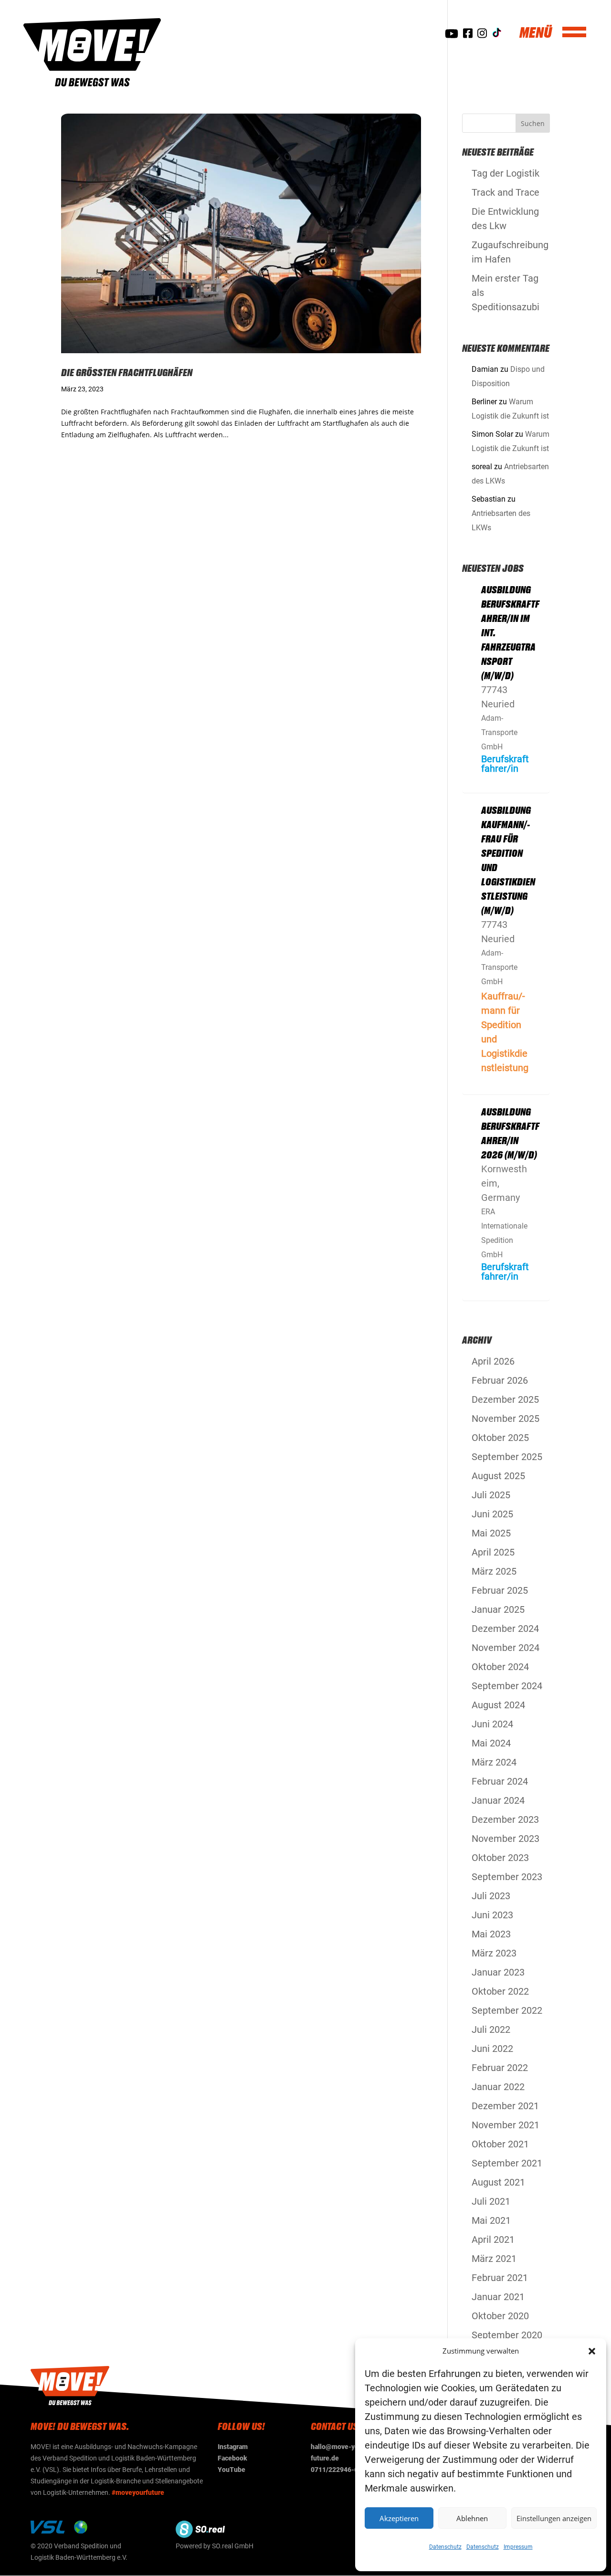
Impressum (518, 2547)
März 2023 (494, 1953)
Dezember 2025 (505, 1399)
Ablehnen (472, 2518)
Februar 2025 (500, 1590)
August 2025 (498, 1476)
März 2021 (494, 2259)
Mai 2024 (491, 1743)
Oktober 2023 (500, 1858)
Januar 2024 (498, 1800)
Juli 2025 (491, 1495)
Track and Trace (506, 192)
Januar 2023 (498, 1972)
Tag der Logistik (506, 173)
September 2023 (507, 1877)
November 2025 (506, 1419)
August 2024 (498, 1705)
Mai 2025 (491, 1533)
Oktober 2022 (500, 1991)
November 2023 (506, 1839)
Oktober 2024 (500, 1667)
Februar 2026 (500, 1380)
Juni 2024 (492, 1724)
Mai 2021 (491, 2220)
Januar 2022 (498, 2087)
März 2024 (494, 1762)
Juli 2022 (491, 2029)
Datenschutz (445, 2547)
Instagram (233, 2447)
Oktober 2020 (500, 2316)
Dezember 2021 (505, 2106)
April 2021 (493, 2240)
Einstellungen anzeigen (554, 2518)
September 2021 (507, 2163)
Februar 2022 (500, 2068)
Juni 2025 (492, 1514)
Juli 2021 (491, 2201)
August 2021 (498, 2182)
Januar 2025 (498, 1609)
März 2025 (494, 1571)
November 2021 (506, 2125)
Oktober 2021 (500, 2144)
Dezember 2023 (505, 1819)
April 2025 (493, 1552)
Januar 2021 (498, 2297)
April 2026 (493, 1361)
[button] (592, 2351)
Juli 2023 (491, 1896)
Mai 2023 (491, 1934)
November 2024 (506, 1648)
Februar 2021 (500, 2278)
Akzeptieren (399, 2518)
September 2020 (507, 2335)
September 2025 (507, 1457)
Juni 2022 (492, 2049)
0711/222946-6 (334, 2470)
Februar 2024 (500, 1781)
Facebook (232, 2458)
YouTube (232, 2470)
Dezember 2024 (505, 1629)
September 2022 (507, 2010)
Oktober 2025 (500, 1438)
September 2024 (507, 1686)
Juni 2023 (492, 1915)
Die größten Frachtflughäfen (127, 372)
